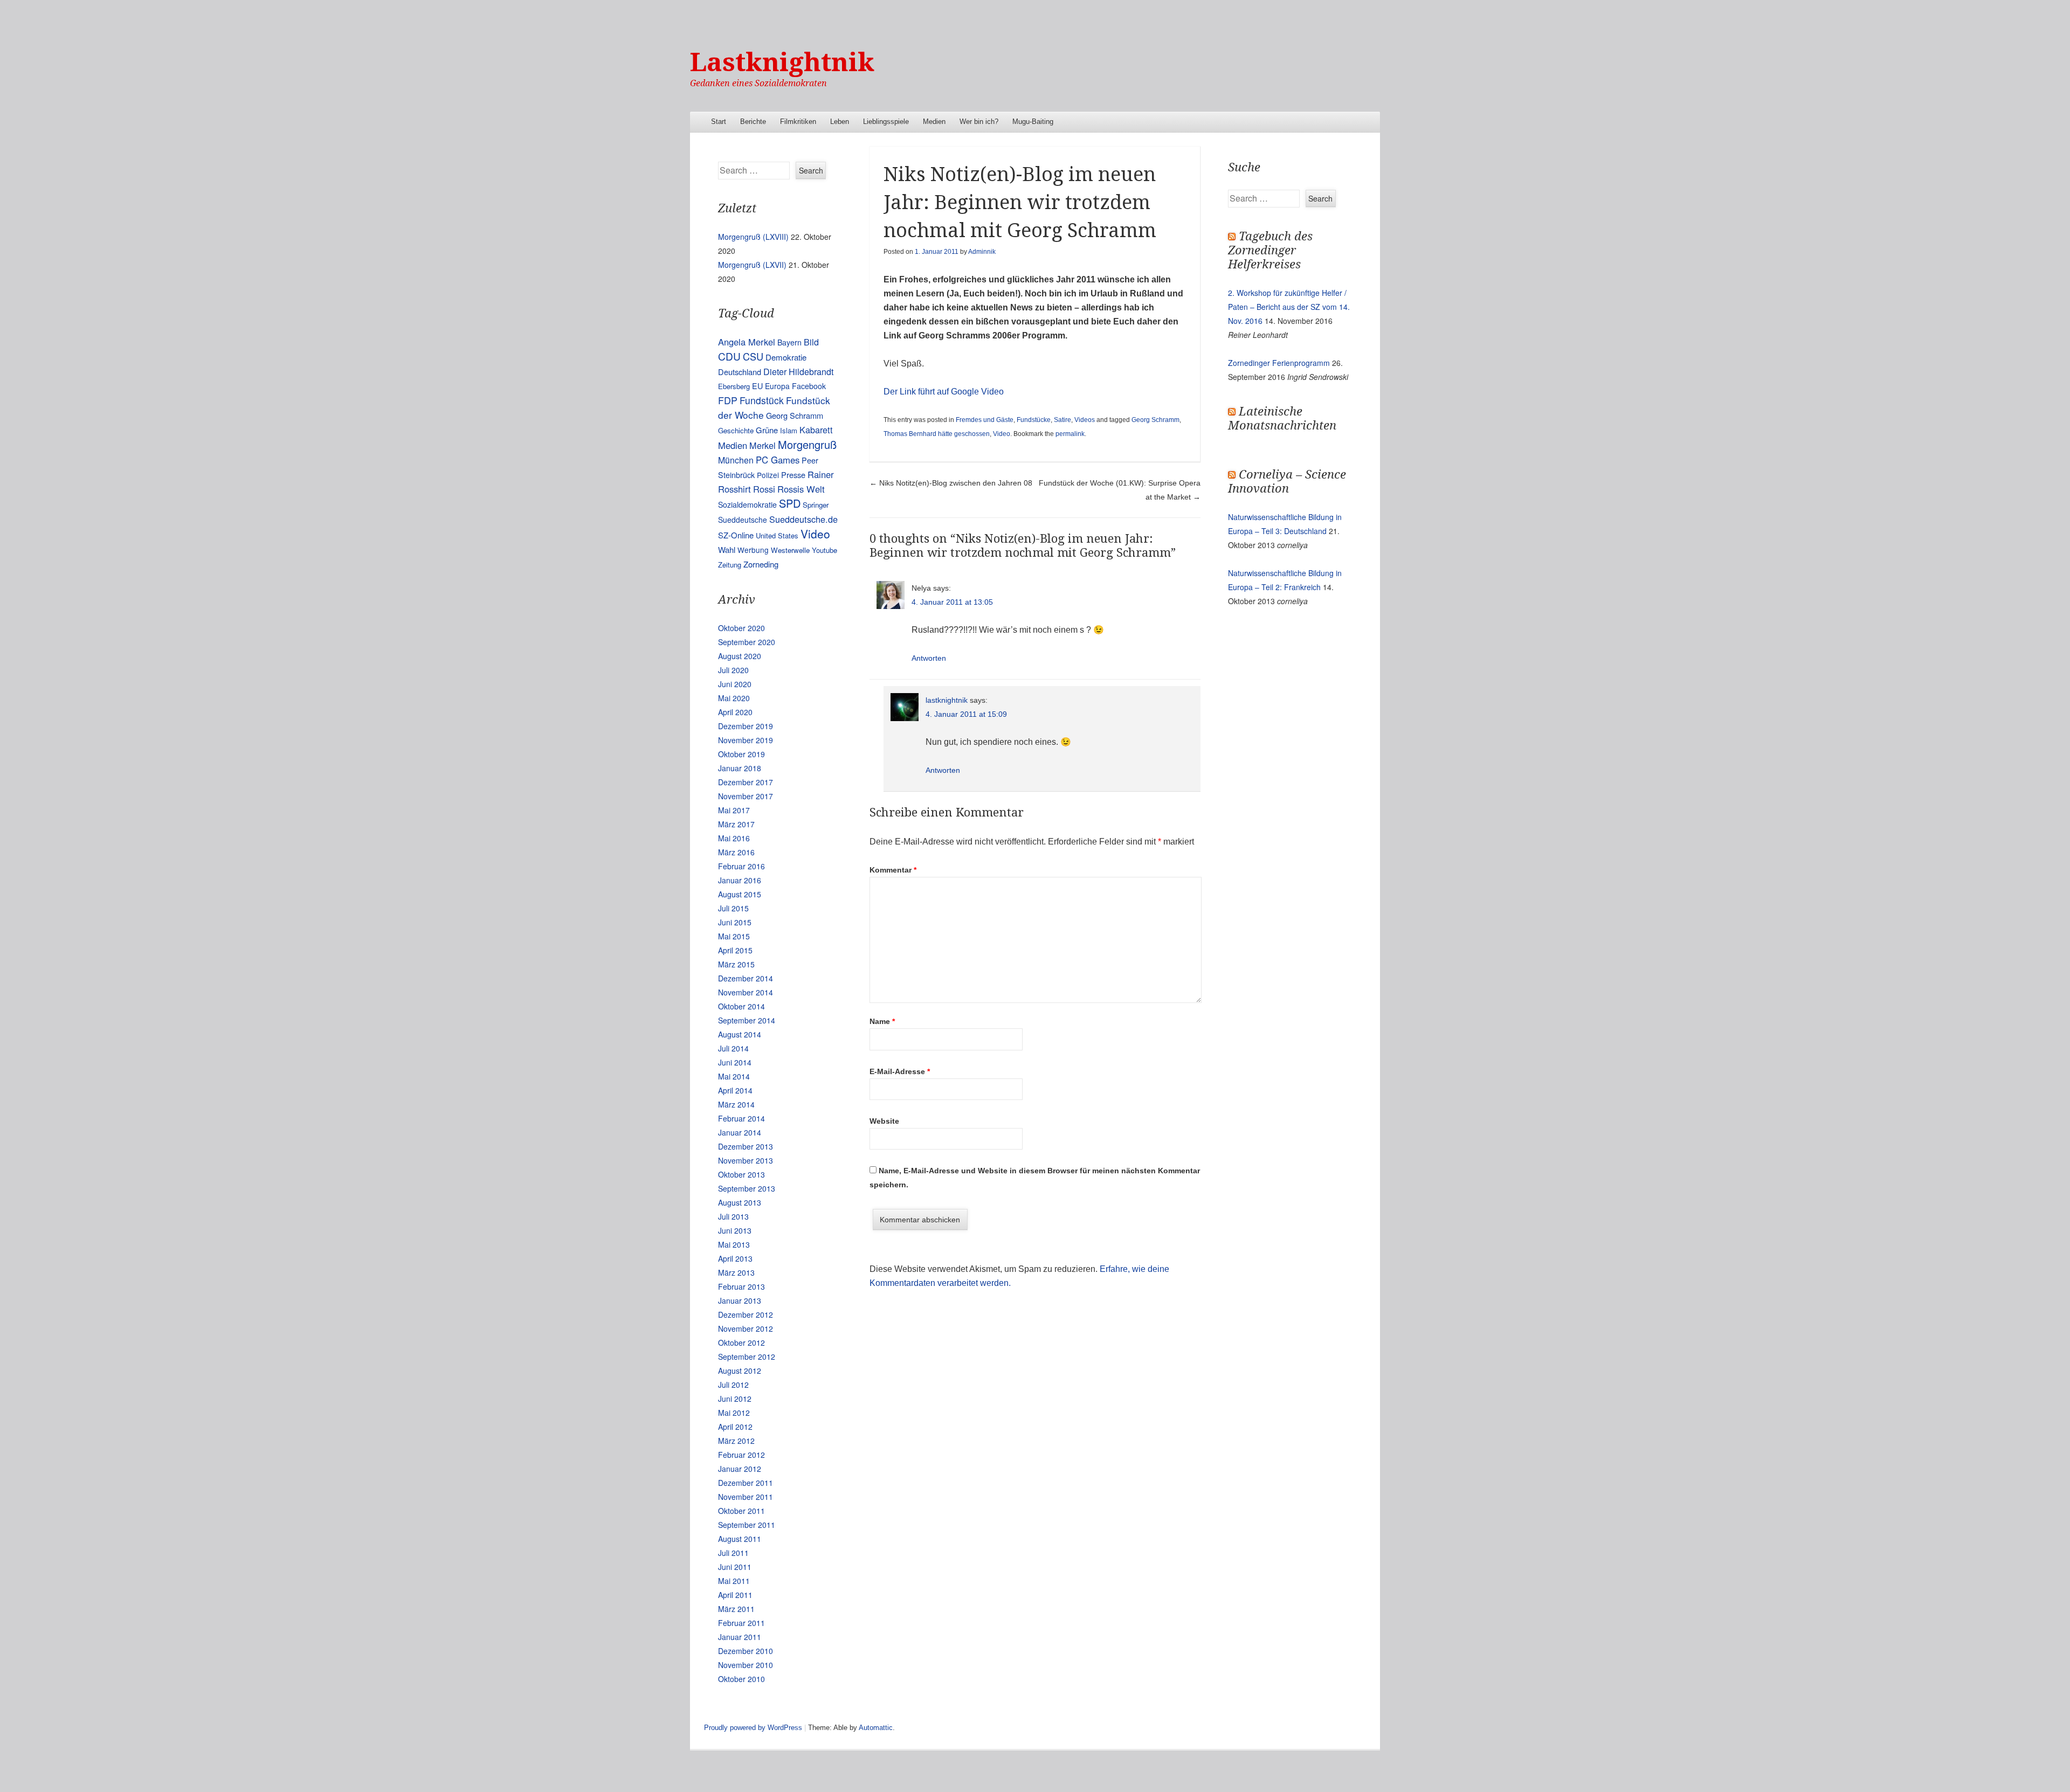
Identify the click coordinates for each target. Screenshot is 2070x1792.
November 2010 (746, 1665)
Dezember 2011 (746, 1483)
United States (777, 535)
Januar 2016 (740, 880)
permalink (1070, 434)
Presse (793, 475)
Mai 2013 (734, 1244)
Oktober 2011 (741, 1511)
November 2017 (746, 796)
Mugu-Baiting (1033, 122)
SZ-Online (736, 535)
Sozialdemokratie (747, 504)
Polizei (768, 475)
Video (1002, 434)
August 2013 (740, 1202)
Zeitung (730, 565)
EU (757, 386)
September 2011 (747, 1525)
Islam (789, 430)
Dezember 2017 (746, 782)
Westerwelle (790, 550)
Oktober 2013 (741, 1174)
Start (719, 122)
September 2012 (747, 1357)
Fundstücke (1034, 420)
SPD (790, 503)
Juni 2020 (735, 684)
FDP (728, 400)
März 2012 (736, 1441)
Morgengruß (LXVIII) (753, 237)
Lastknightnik (782, 62)
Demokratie (786, 357)
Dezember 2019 (746, 726)
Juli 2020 (733, 670)
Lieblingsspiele (886, 122)
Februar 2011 (741, 1623)
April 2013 (735, 1258)
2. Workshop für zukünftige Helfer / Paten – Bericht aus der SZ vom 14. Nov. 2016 (1289, 307)
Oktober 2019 (741, 754)
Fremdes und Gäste (985, 420)
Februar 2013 (741, 1286)
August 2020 (740, 656)
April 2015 (735, 950)
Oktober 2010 (741, 1679)
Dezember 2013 (746, 1146)
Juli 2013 (733, 1216)
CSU (753, 356)
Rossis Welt (801, 489)
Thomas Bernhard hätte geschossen (937, 434)
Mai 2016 (734, 838)
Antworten (929, 658)
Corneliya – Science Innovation (1287, 482)
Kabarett (816, 430)
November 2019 (746, 740)
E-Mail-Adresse (900, 1071)
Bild (811, 342)
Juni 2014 (735, 1062)
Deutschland (740, 372)
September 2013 (747, 1188)
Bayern (789, 342)
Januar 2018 (740, 768)
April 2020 (735, 712)
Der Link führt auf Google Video (944, 392)
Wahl (727, 549)
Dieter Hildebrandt (798, 371)
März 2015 (736, 964)
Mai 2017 (734, 810)
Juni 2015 (735, 922)
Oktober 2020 (741, 628)
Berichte (753, 122)
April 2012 (735, 1427)
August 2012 (740, 1371)
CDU (729, 356)
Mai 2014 (734, 1076)
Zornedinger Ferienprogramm (1279, 363)
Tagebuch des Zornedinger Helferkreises (1270, 250)
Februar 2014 (741, 1118)
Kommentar (893, 870)
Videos (1085, 420)
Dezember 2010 (746, 1651)
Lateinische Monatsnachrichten (1282, 418)
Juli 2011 (733, 1553)
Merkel (763, 445)
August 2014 (740, 1034)
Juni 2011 (735, 1567)
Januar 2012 (740, 1469)
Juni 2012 (735, 1399)
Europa (777, 386)
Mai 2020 (734, 698)
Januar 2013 (740, 1300)
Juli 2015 (733, 908)
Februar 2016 (741, 866)
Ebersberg (734, 386)
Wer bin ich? (979, 122)
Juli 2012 (733, 1385)
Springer (816, 505)
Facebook (809, 386)
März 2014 (736, 1104)
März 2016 (736, 852)
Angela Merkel (747, 342)
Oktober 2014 (741, 1006)
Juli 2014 (733, 1048)
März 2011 (736, 1609)
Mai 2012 (734, 1413)
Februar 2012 (741, 1455)
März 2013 (736, 1272)
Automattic (876, 1728)
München (736, 460)
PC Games (778, 460)
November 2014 (746, 992)
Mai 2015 (734, 936)
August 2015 (740, 894)
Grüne (767, 430)
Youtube (824, 550)
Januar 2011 (740, 1637)
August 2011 (740, 1539)
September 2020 (747, 642)
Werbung (753, 550)
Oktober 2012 (741, 1343)
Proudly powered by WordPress (753, 1728)
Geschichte (736, 430)
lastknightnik (947, 700)
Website (884, 1121)
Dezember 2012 (746, 1314)
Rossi (764, 489)
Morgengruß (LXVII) (752, 265)
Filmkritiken (798, 122)
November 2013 (746, 1160)
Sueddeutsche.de (803, 519)
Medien (934, 122)
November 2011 (746, 1497)
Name (882, 1021)
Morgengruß (807, 444)
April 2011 (735, 1595)
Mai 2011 (734, 1581)
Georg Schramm (1155, 420)
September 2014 (747, 1020)
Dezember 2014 (746, 978)
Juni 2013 (735, 1230)
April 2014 (735, 1090)
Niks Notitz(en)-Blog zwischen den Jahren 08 (951, 483)
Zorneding (761, 564)
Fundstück (762, 400)
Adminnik (982, 252)
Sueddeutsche (743, 520)
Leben (840, 122)
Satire (1062, 420)
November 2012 (746, 1329)
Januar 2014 (740, 1132)
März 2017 (736, 824)
